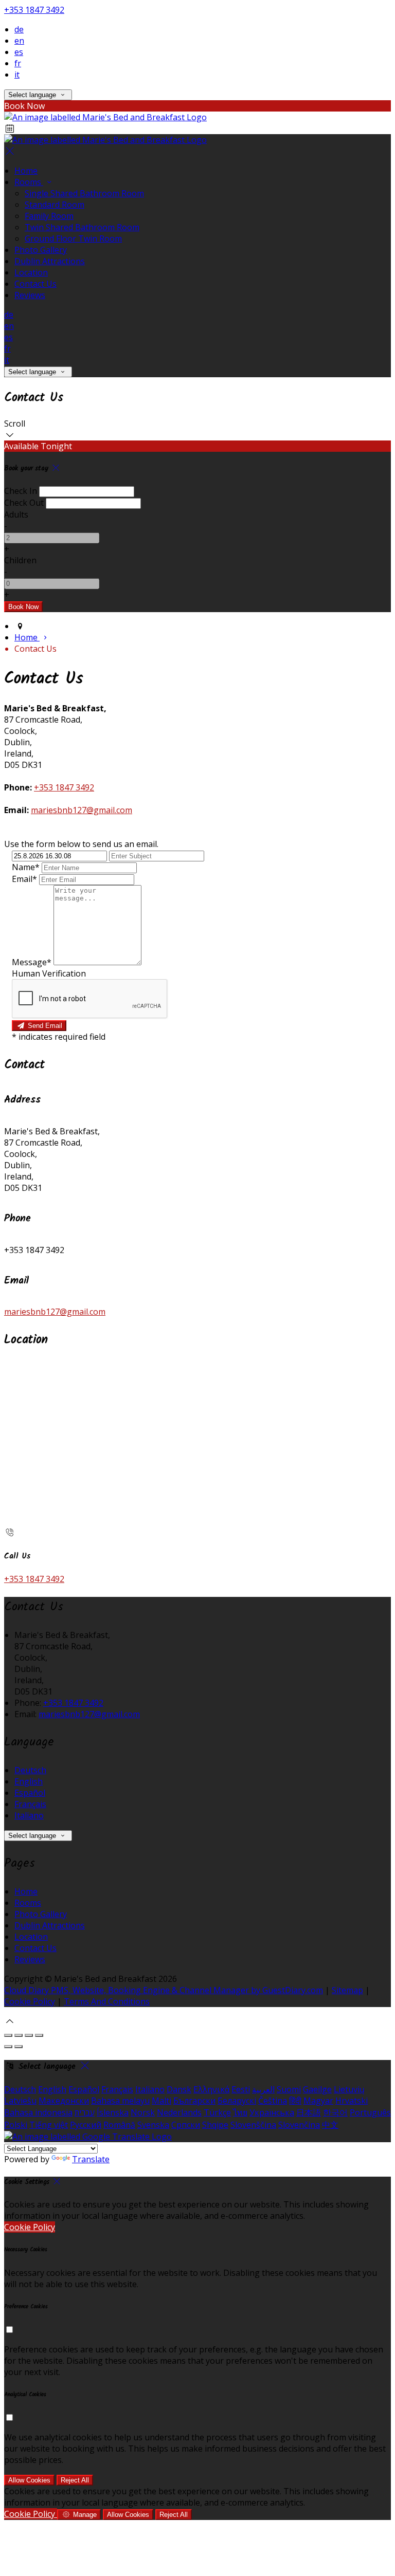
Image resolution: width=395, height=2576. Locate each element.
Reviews (30, 295)
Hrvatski (352, 2101)
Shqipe (215, 2125)
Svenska (153, 2125)
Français (30, 1804)
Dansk (179, 2089)
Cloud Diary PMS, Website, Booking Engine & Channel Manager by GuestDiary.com (164, 1990)
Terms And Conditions (107, 2001)
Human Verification (49, 973)
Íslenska (113, 2112)
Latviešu (20, 2101)
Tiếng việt (49, 2125)
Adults (16, 514)
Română (119, 2125)
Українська (272, 2112)
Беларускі (237, 2101)
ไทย (240, 2112)
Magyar (318, 2101)
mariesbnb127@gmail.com (82, 810)
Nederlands (179, 2112)
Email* (24, 879)
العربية (263, 2089)
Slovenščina (253, 2125)
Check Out (24, 503)
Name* (26, 867)
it (17, 75)
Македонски (64, 2101)
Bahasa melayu (120, 2101)
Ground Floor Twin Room (73, 238)
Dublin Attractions (50, 261)
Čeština (273, 2101)
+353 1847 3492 (34, 10)
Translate (91, 2159)
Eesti (241, 2089)
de (19, 29)
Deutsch (30, 1770)
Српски (186, 2125)
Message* (32, 962)
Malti (161, 2101)
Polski (16, 2125)
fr (18, 63)
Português (370, 2112)
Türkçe (217, 2112)
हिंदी (295, 2101)
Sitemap (347, 1990)
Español (30, 1793)
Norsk (143, 2112)
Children (20, 560)
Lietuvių (349, 2089)
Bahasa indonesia (38, 2112)
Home (26, 171)
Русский (86, 2125)
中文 (330, 2125)
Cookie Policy (30, 2001)
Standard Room (55, 205)
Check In (21, 491)
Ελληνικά (211, 2089)
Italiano (29, 1815)
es (19, 52)
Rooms (29, 182)
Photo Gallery (41, 250)
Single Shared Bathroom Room (84, 193)
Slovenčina (299, 2125)
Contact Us (35, 284)
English (29, 1781)
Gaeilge (317, 2089)
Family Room (49, 216)
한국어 (335, 2112)
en (19, 41)
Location (31, 272)
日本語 (309, 2112)
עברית (85, 2112)
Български (194, 2101)
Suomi (289, 2089)
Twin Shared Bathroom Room (82, 227)
